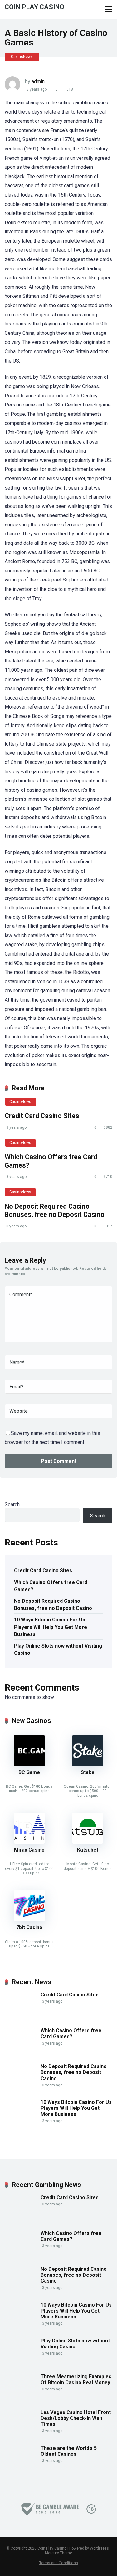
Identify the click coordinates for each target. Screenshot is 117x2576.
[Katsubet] (88, 1842)
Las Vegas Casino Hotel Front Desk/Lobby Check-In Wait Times (76, 2418)
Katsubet (88, 1850)
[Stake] (88, 1765)
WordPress (99, 2548)
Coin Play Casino (34, 7)
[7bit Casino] (29, 1920)
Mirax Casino (29, 1850)
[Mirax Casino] (29, 1842)
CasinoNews (22, 57)
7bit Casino (29, 1927)
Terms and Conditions (59, 2563)
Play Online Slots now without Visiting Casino (58, 1649)
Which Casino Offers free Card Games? (51, 1586)
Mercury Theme (58, 2553)
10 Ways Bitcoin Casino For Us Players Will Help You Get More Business (51, 1627)
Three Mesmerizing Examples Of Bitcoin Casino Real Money (76, 2379)
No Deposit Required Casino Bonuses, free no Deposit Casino (55, 1211)
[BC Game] (29, 1765)
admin (38, 81)
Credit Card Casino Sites (42, 1116)
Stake (88, 1772)
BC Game (29, 1772)
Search (12, 1504)
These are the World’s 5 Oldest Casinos (69, 2451)
